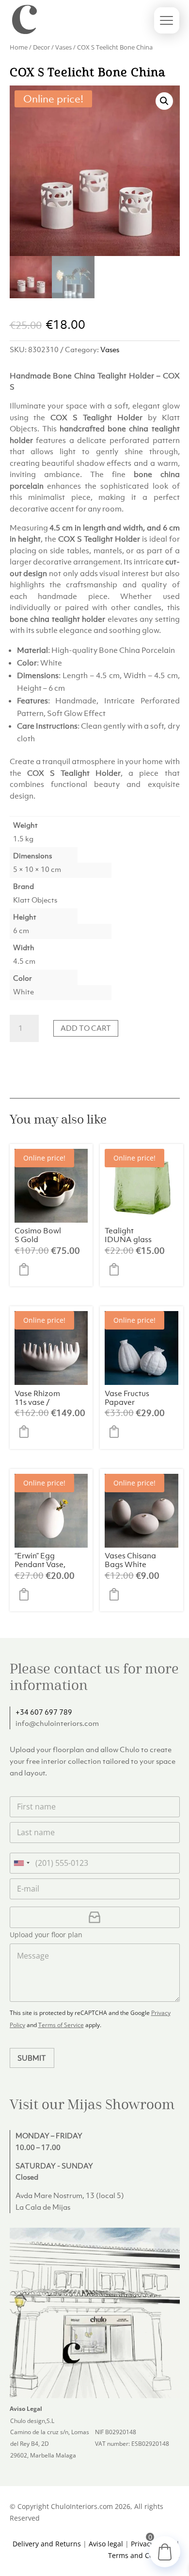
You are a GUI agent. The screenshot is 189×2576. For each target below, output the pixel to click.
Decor (41, 47)
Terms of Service (61, 2025)
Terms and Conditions (144, 2555)
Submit (32, 2058)
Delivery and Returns (47, 2544)
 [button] (27, 1269)
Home (19, 47)
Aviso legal (106, 2544)
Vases (63, 47)
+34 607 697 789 (44, 1712)
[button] (164, 101)
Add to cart (86, 1028)
